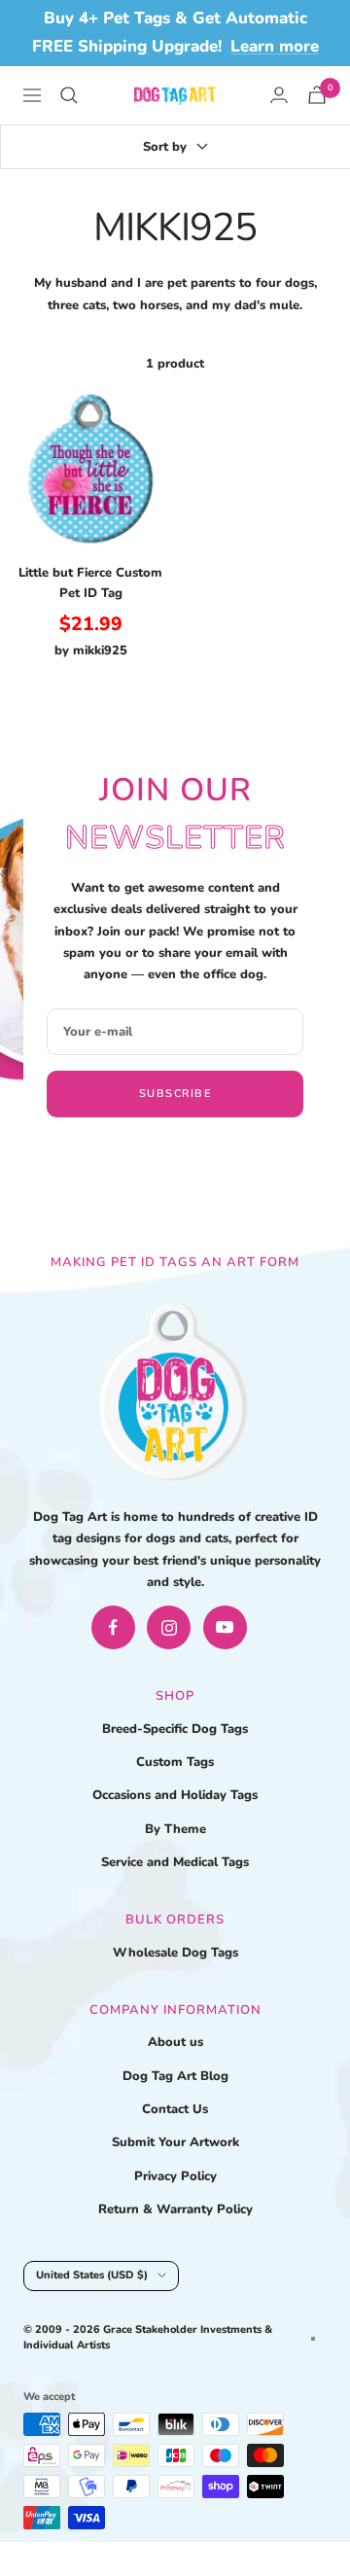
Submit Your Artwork (175, 2142)
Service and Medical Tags (175, 1862)
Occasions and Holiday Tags (175, 1795)
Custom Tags (175, 1762)
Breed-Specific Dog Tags (175, 1729)
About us (175, 2042)
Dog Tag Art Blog (175, 2076)
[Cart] (317, 95)
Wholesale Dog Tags (175, 1953)
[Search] (69, 95)
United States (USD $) (92, 2275)
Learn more (275, 46)
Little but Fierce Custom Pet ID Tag (90, 583)
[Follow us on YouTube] (225, 1627)
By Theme (175, 1829)
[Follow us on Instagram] (169, 1627)
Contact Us (175, 2109)
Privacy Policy (175, 2176)
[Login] (279, 95)
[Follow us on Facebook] (113, 1627)
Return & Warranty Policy (175, 2209)
